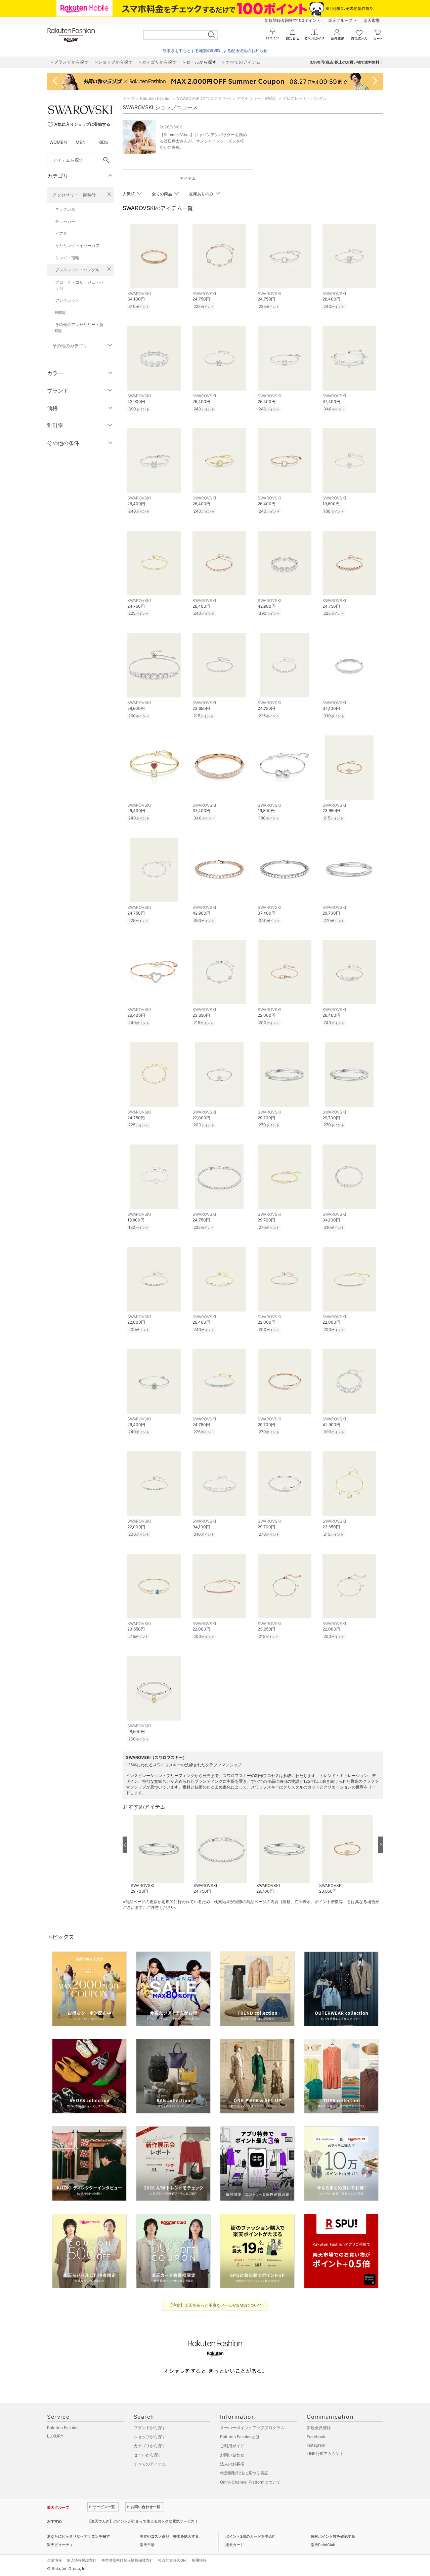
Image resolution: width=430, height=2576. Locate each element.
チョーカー (65, 221)
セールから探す (148, 2455)
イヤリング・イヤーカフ (77, 246)
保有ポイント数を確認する (333, 2536)
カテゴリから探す (150, 2446)
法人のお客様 (232, 2464)
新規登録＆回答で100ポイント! (293, 20)
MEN (81, 142)
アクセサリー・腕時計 (74, 195)
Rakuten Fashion (156, 98)
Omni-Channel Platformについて (250, 2482)
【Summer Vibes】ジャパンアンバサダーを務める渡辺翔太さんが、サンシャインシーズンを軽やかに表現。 (203, 141)
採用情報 (199, 2560)
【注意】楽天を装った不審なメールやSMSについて (215, 2305)
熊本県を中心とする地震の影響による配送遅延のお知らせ (215, 51)
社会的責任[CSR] (173, 2560)
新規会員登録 (319, 2428)
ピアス (61, 233)
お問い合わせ (232, 2455)
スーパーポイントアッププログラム (252, 2428)
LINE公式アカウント (325, 2453)
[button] (159, 1855)
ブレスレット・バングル (77, 270)
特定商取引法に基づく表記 (244, 2473)
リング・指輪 (67, 258)
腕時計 (61, 312)
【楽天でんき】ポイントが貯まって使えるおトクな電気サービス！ (143, 2521)
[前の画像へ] (125, 1845)
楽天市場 (372, 20)
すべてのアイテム (150, 2464)
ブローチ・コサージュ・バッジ (79, 285)
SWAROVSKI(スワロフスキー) (204, 98)
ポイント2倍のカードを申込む (251, 2536)
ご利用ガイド (232, 2446)
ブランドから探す (150, 2428)
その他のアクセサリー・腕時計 (79, 328)
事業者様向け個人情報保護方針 (127, 2560)
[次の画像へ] (381, 1845)
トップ (129, 98)
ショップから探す (150, 2437)
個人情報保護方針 (82, 2560)
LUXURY (55, 2436)
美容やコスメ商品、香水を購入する (169, 2536)
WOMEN (58, 142)
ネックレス (65, 209)
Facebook (316, 2437)
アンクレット (67, 300)
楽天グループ (340, 20)
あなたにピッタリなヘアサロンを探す (78, 2536)
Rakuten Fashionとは (240, 2437)
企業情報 (54, 2560)
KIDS (103, 142)
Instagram (316, 2445)
